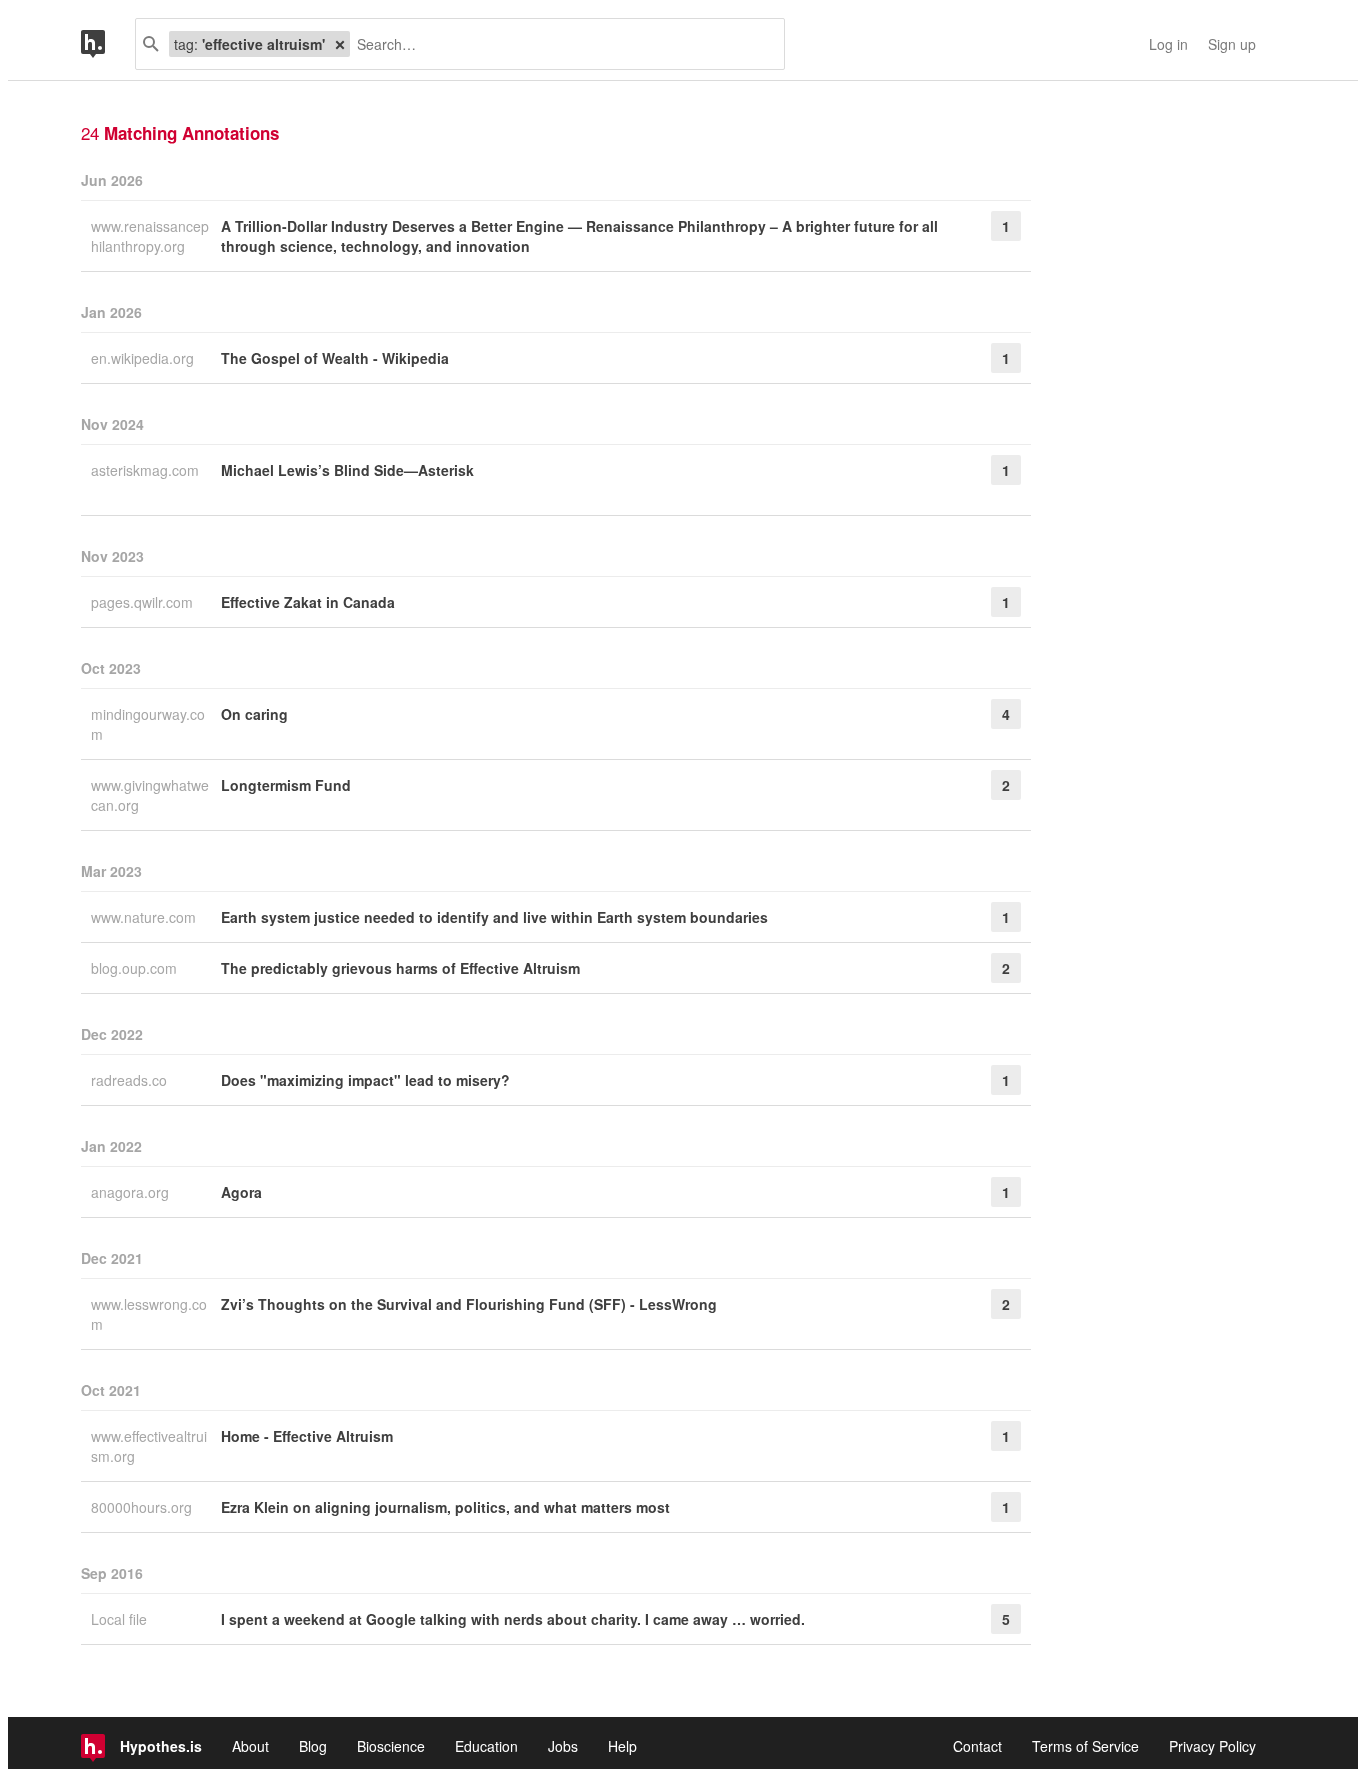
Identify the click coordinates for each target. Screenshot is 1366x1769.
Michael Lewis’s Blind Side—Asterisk (347, 470)
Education (486, 1746)
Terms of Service (1085, 1746)
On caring (254, 714)
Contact (977, 1746)
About (250, 1746)
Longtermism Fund (286, 785)
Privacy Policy (1212, 1746)
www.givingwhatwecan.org (150, 795)
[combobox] (559, 44)
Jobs (563, 1746)
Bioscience (391, 1746)
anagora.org (132, 1192)
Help (622, 1746)
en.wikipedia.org (144, 358)
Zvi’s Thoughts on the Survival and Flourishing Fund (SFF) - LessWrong (469, 1304)
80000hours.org (143, 1507)
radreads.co (131, 1080)
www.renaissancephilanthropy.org (150, 236)
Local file (121, 1619)
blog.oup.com (136, 968)
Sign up (1232, 44)
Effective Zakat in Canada (308, 602)
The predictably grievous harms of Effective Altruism (400, 968)
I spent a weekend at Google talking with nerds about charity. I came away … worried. (513, 1619)
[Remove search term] (340, 44)
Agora (241, 1192)
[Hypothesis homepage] (108, 44)
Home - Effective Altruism (307, 1436)
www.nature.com (145, 917)
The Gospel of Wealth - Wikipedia (335, 358)
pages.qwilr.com (144, 602)
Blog (313, 1746)
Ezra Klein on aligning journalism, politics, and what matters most (445, 1507)
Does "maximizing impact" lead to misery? (365, 1080)
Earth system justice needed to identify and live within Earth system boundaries (494, 917)
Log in (1168, 44)
